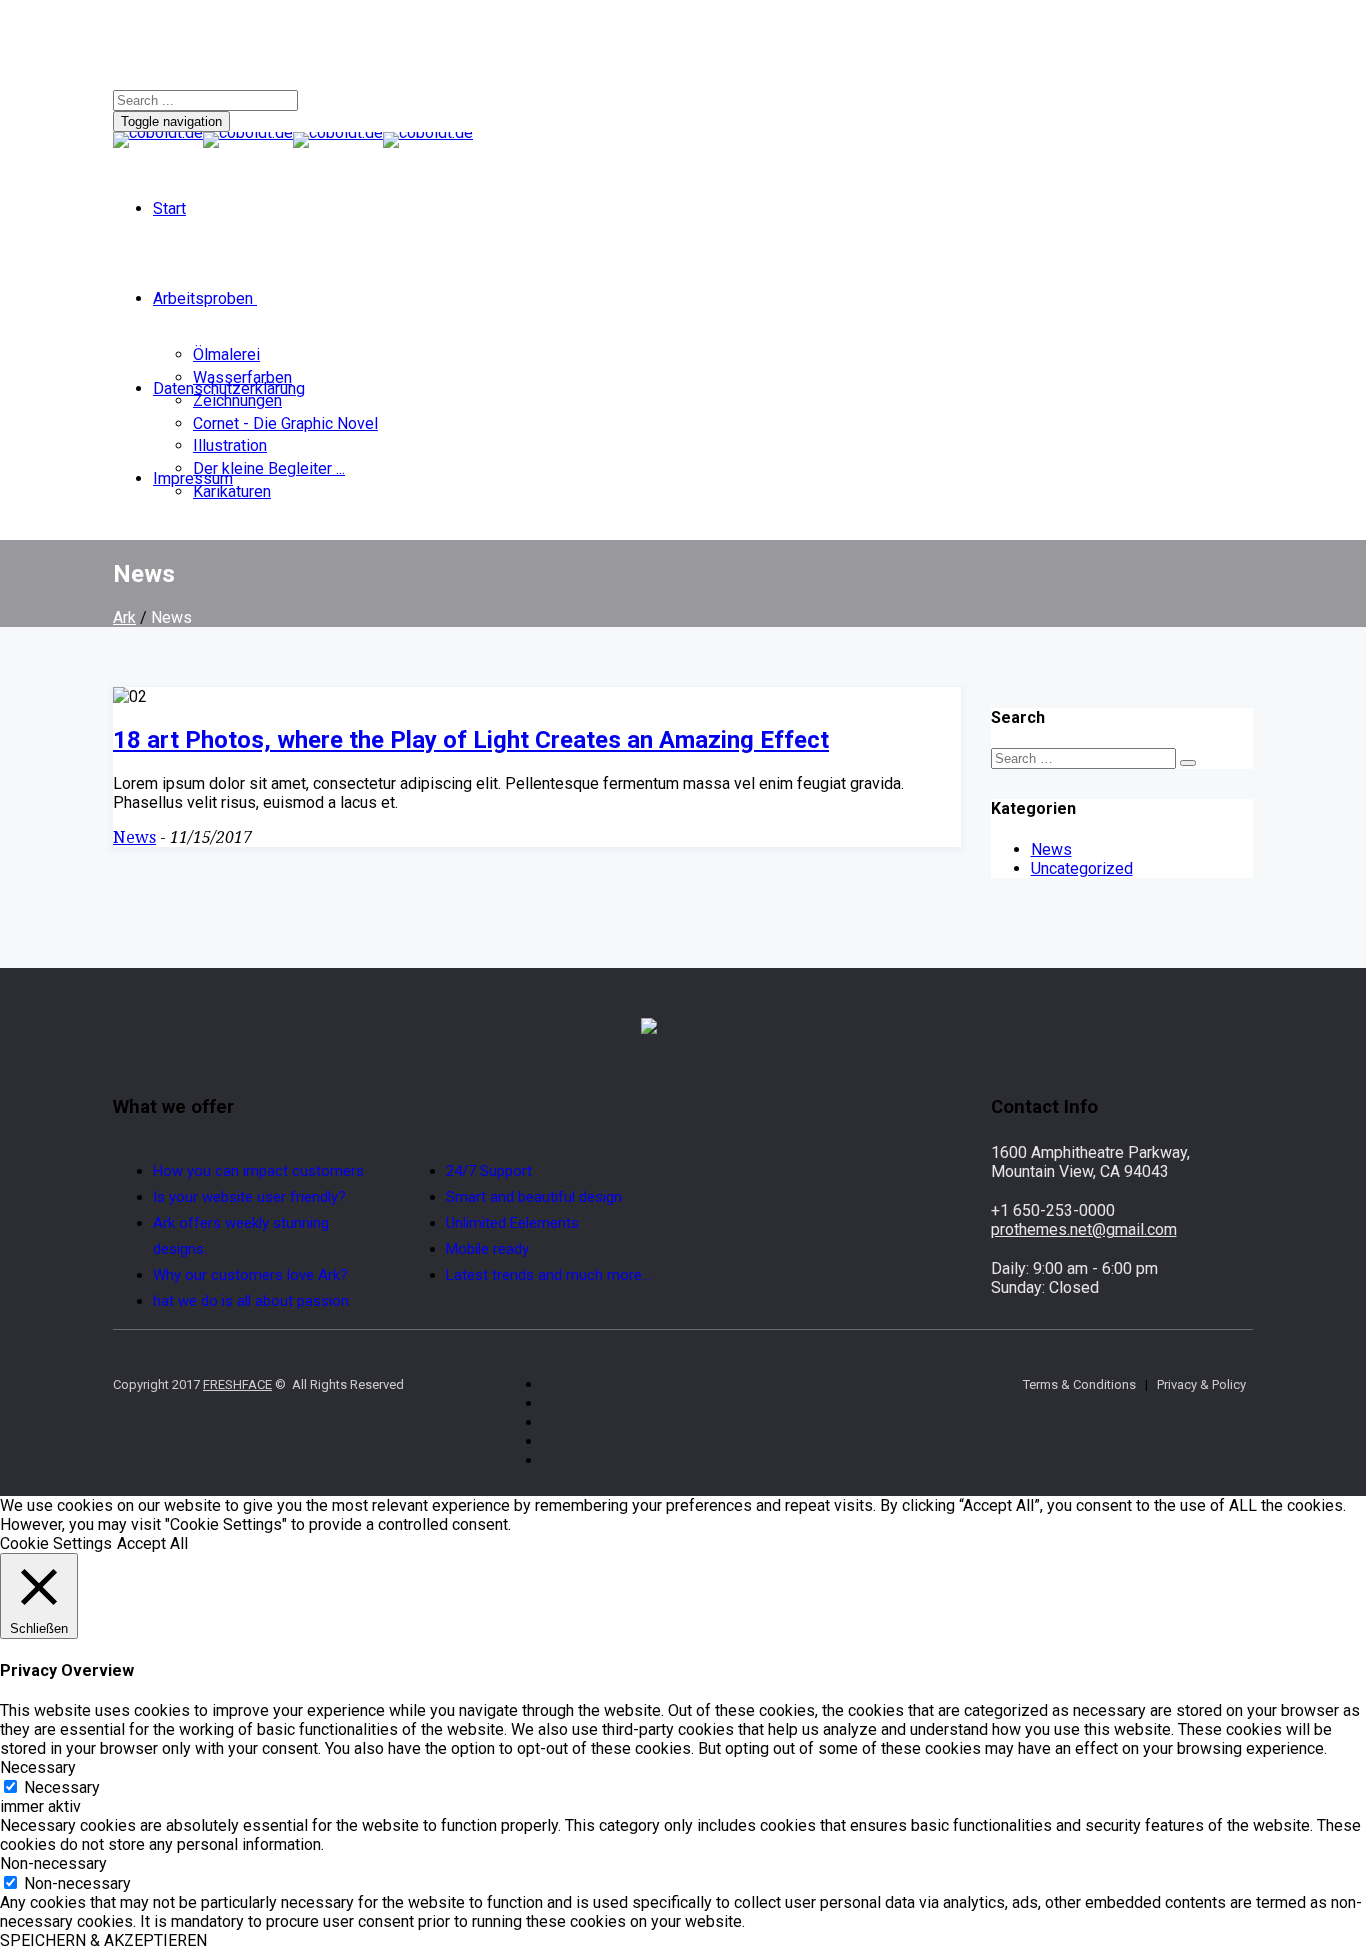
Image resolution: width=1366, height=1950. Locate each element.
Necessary (62, 1787)
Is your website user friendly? (249, 1197)
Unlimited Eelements (512, 1223)
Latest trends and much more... (548, 1275)
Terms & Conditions (1079, 1384)
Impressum (193, 478)
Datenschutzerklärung (229, 388)
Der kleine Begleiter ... (269, 468)
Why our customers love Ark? (250, 1275)
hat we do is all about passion (251, 1301)
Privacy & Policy (1201, 1384)
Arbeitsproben (203, 298)
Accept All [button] (152, 1543)
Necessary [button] (38, 1767)
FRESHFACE (237, 1384)
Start (169, 208)
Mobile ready (487, 1249)
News (134, 837)
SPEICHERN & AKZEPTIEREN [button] (103, 1940)
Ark (124, 617)
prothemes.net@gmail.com (1084, 1229)
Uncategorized (1082, 868)
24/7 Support (489, 1171)
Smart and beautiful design (534, 1197)
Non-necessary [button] (53, 1863)
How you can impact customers (258, 1171)
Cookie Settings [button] (56, 1543)
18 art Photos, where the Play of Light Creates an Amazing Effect (471, 740)
